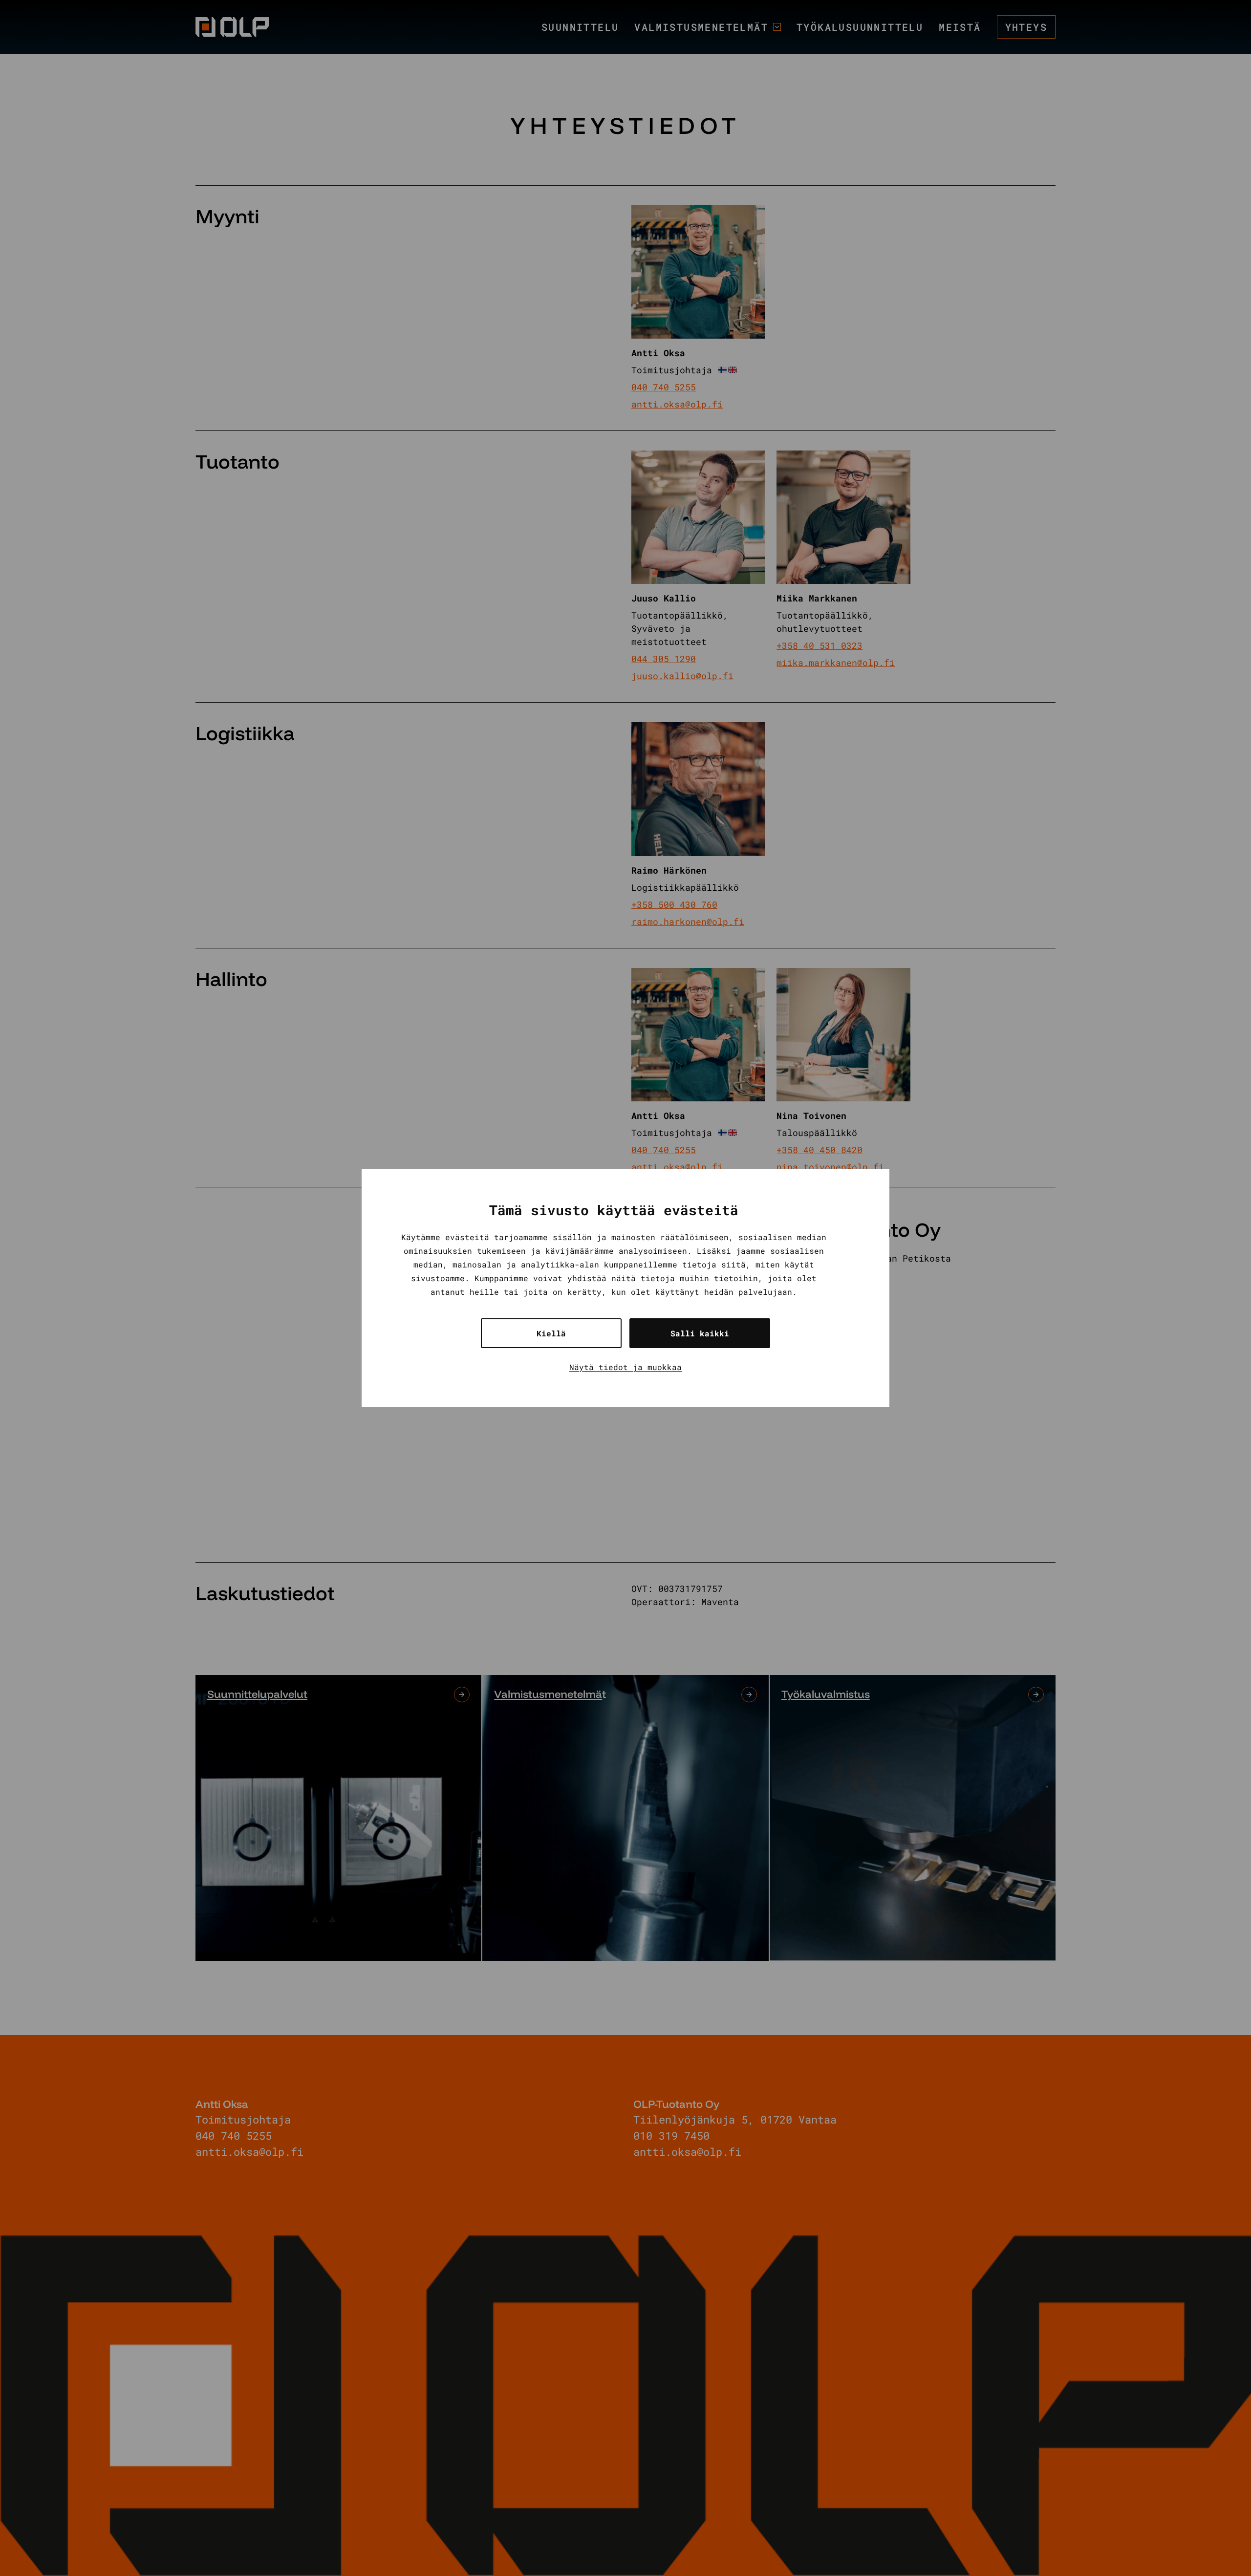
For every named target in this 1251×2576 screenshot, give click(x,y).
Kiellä (551, 1333)
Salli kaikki (700, 1333)
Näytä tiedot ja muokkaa (625, 1367)
